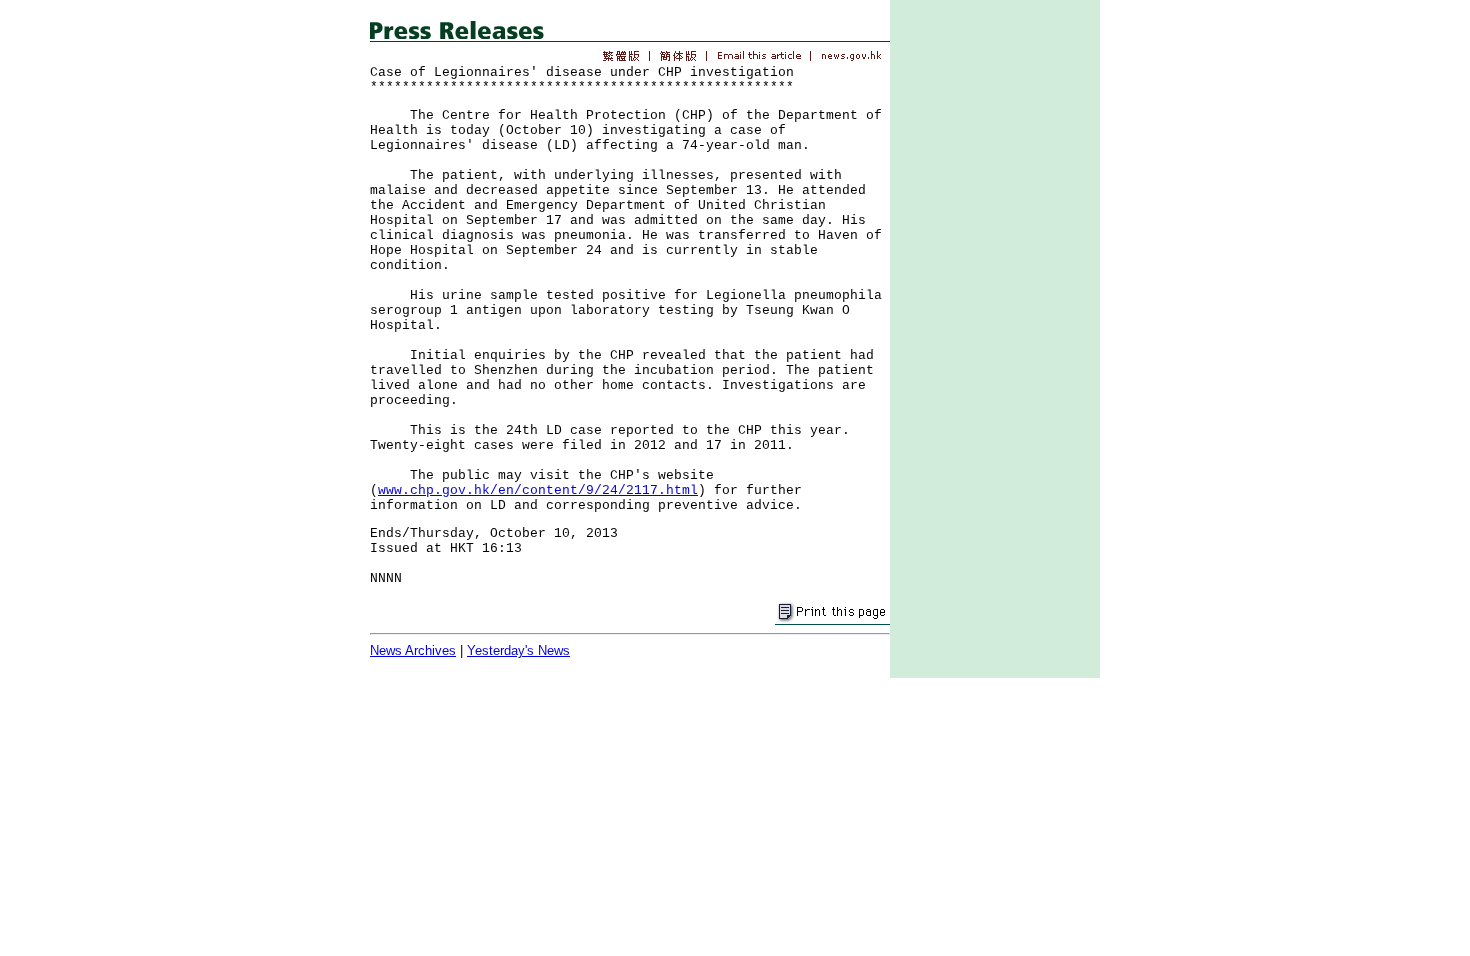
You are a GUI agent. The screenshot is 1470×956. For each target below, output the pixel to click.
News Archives (413, 650)
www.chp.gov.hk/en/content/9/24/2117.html (538, 490)
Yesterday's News (518, 650)
